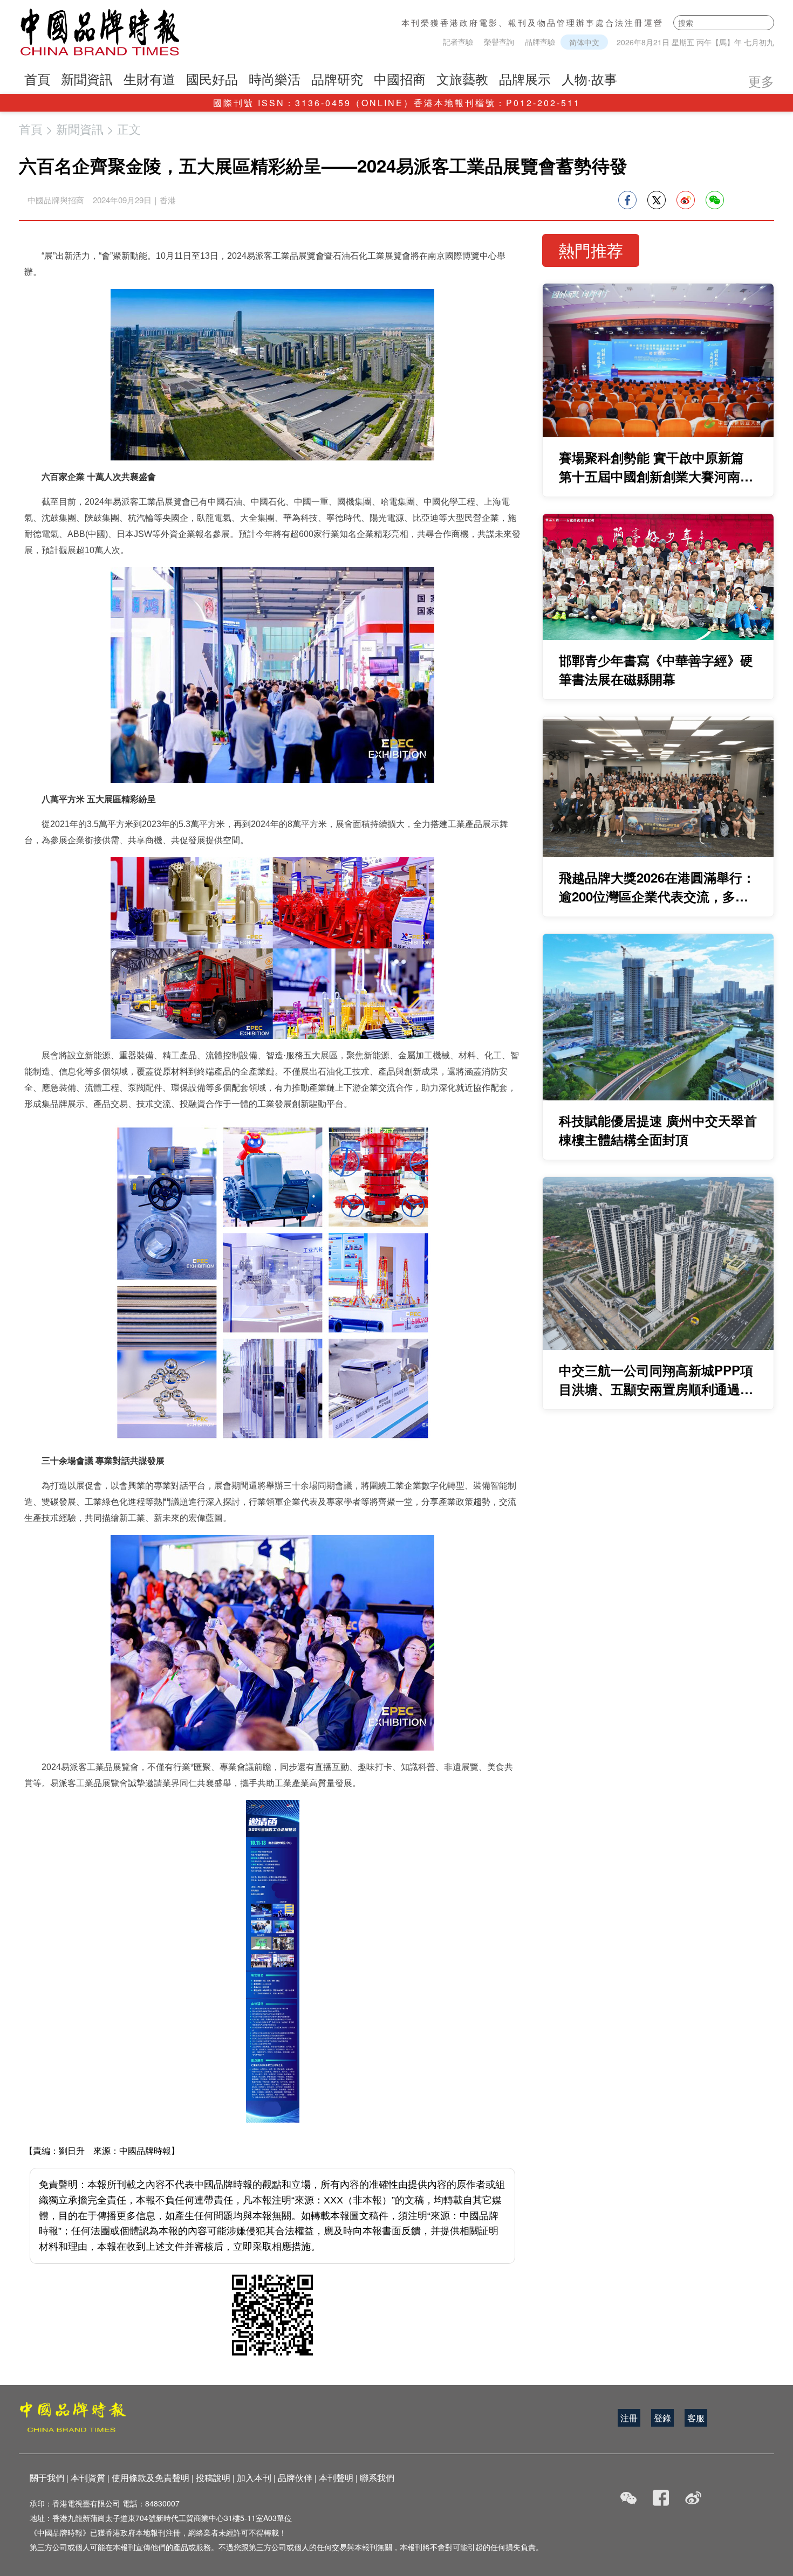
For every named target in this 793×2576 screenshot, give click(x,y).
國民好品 (212, 78)
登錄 (662, 2418)
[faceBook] (661, 2498)
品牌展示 (525, 78)
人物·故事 (589, 78)
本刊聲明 (336, 2478)
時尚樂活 (275, 78)
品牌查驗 (540, 42)
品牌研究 (337, 78)
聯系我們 (377, 2478)
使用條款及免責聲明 (151, 2478)
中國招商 (400, 78)
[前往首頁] (100, 32)
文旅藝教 (462, 78)
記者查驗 (458, 42)
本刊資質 (88, 2478)
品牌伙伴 (295, 2478)
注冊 (629, 2418)
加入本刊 (254, 2478)
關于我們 (47, 2478)
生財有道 (149, 78)
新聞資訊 (87, 78)
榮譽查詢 (499, 42)
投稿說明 (213, 2478)
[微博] (693, 2498)
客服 (696, 2418)
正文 (129, 129)
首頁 (37, 78)
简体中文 (584, 42)
